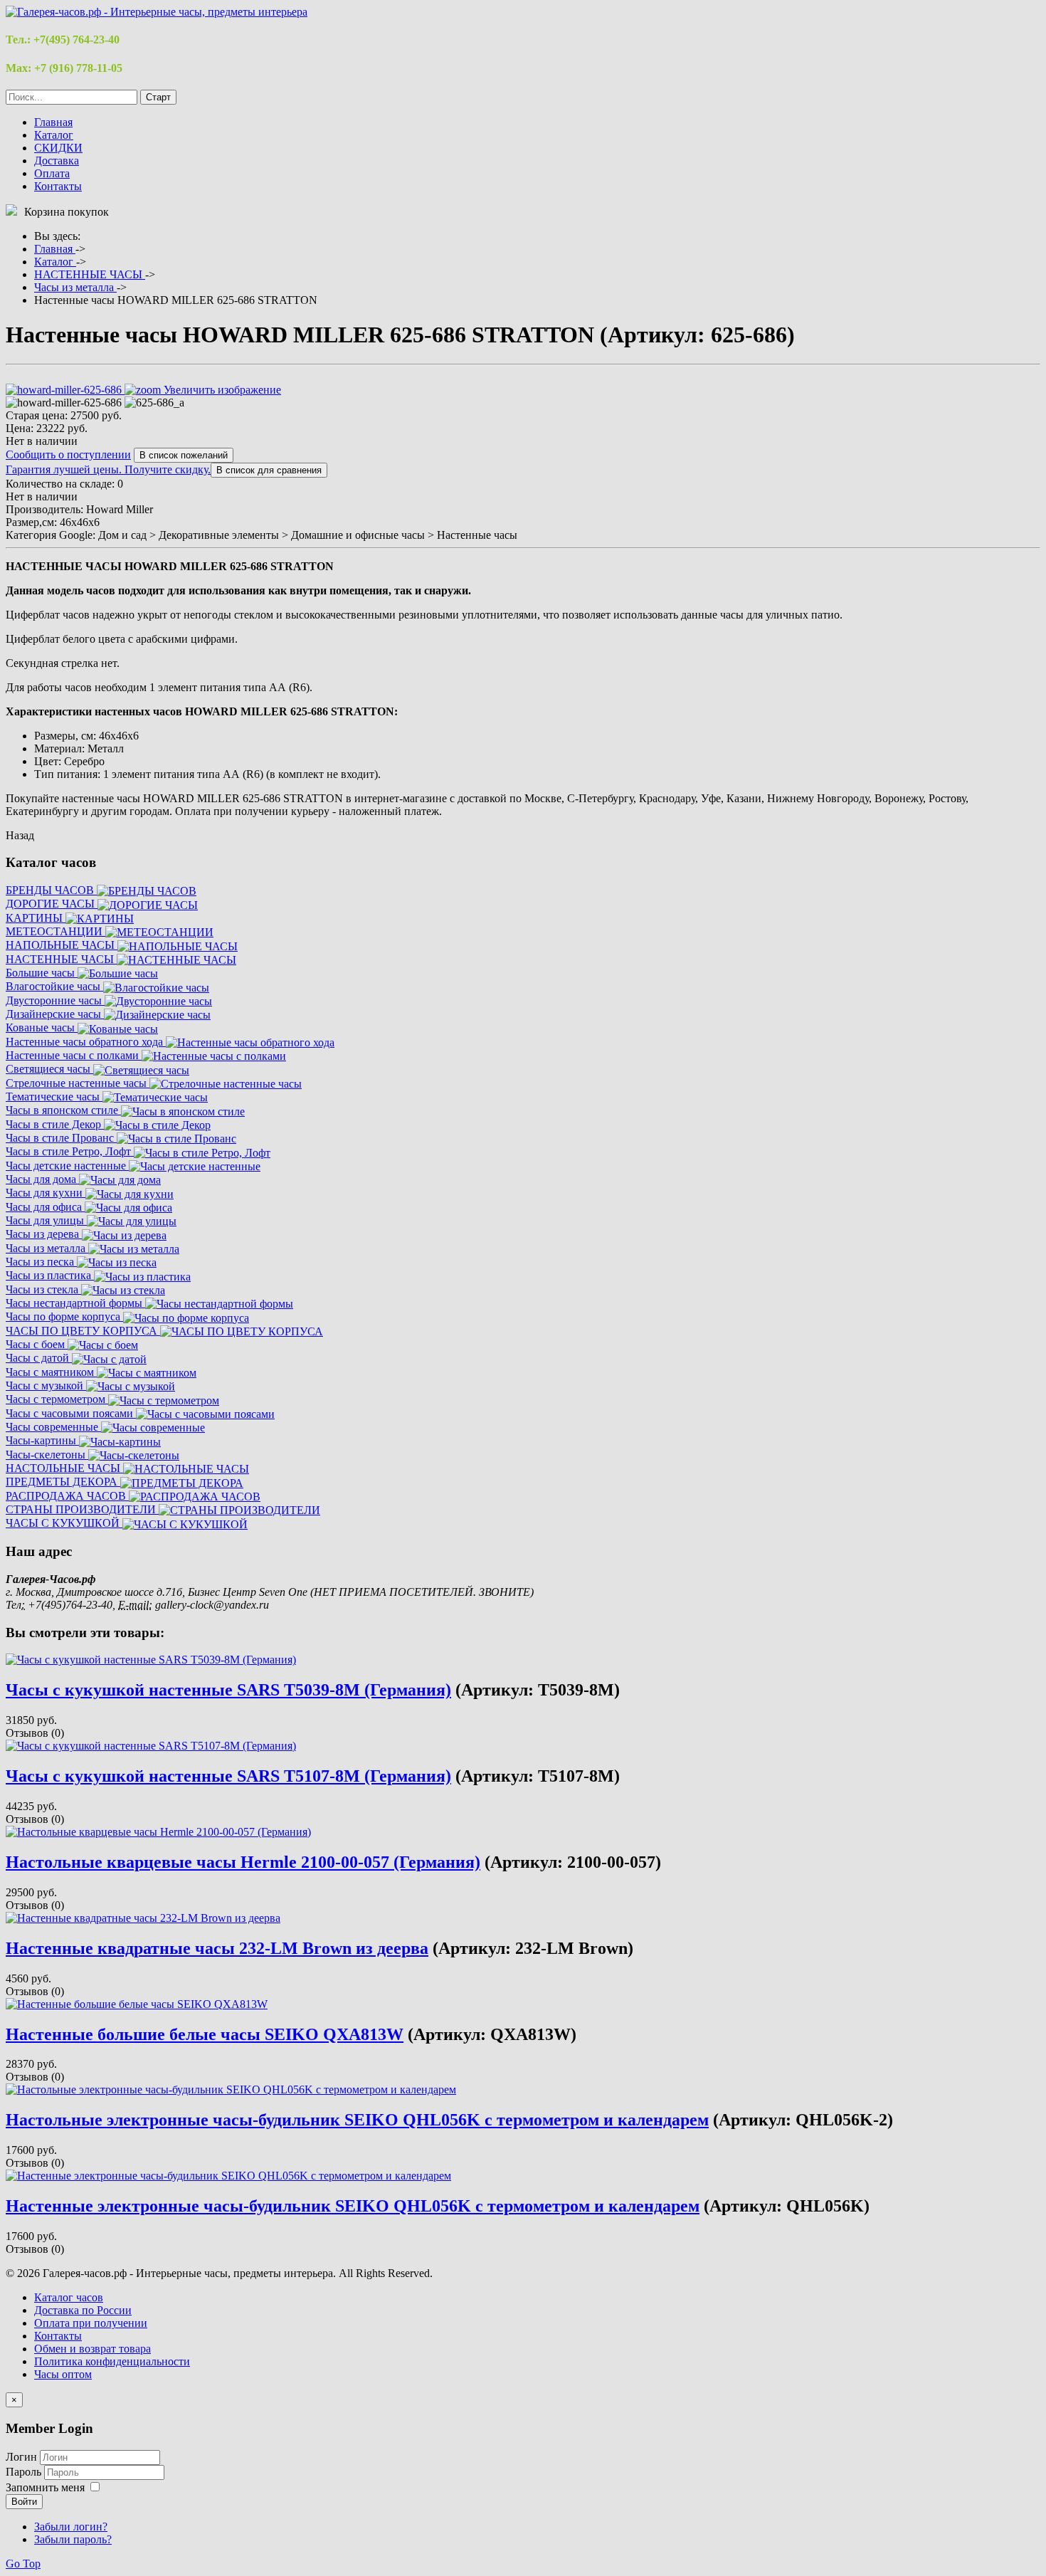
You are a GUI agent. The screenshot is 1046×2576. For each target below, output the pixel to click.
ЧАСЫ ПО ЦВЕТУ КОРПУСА (83, 1331)
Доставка (57, 161)
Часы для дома (42, 1179)
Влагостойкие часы (54, 986)
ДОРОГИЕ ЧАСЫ (52, 904)
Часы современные (53, 1427)
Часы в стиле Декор (55, 1124)
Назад (20, 835)
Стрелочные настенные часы (78, 1083)
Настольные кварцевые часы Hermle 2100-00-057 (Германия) (243, 1862)
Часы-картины (42, 1440)
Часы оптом (63, 2374)
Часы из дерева (44, 1234)
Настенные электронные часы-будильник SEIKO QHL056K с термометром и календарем (353, 2206)
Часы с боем (37, 1344)
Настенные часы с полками (74, 1055)
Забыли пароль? (73, 2539)
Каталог (54, 135)
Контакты (58, 186)
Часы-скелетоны (47, 1455)
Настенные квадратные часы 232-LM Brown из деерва (217, 1948)
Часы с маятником (51, 1372)
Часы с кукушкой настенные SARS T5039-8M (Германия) (228, 1690)
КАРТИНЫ (36, 918)
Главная (53, 122)
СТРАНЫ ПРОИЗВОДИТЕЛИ (82, 1509)
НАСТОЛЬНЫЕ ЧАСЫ (64, 1468)
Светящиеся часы (49, 1069)
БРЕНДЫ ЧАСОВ (51, 890)
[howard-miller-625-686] (64, 403)
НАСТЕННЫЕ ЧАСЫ (61, 959)
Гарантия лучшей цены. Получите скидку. (108, 469)
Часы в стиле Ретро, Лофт (70, 1151)
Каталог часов (69, 2297)
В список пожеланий (184, 455)
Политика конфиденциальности (112, 2361)
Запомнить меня (45, 2487)
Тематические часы (54, 1097)
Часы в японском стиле (63, 1110)
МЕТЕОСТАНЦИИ (56, 931)
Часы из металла (47, 1248)
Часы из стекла (43, 1289)
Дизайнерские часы (55, 1014)
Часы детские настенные (67, 1166)
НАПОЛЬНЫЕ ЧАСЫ (62, 945)
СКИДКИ (58, 148)
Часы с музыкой (46, 1386)
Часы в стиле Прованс (61, 1138)
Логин (21, 2457)
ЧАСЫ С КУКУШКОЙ (64, 1523)
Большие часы (42, 973)
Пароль (25, 2472)
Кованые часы (42, 1027)
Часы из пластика (50, 1275)
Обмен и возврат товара (93, 2349)
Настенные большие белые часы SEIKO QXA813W (205, 2034)
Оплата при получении (91, 2323)
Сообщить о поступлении (68, 454)
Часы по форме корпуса (64, 1316)
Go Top (23, 2564)
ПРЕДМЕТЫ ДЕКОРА (63, 1482)
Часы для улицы (46, 1220)
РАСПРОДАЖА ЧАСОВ (67, 1496)
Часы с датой (39, 1358)
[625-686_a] (154, 403)
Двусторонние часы (55, 1000)
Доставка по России (83, 2310)
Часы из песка (41, 1262)
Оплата (52, 173)
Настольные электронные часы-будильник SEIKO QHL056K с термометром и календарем (357, 2120)
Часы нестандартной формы (75, 1303)
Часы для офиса (45, 1207)
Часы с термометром (57, 1399)
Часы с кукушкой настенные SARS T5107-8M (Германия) (228, 1776)
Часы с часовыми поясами (71, 1413)
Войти (24, 2502)
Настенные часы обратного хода (86, 1042)
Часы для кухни (46, 1193)
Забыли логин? (71, 2527)
